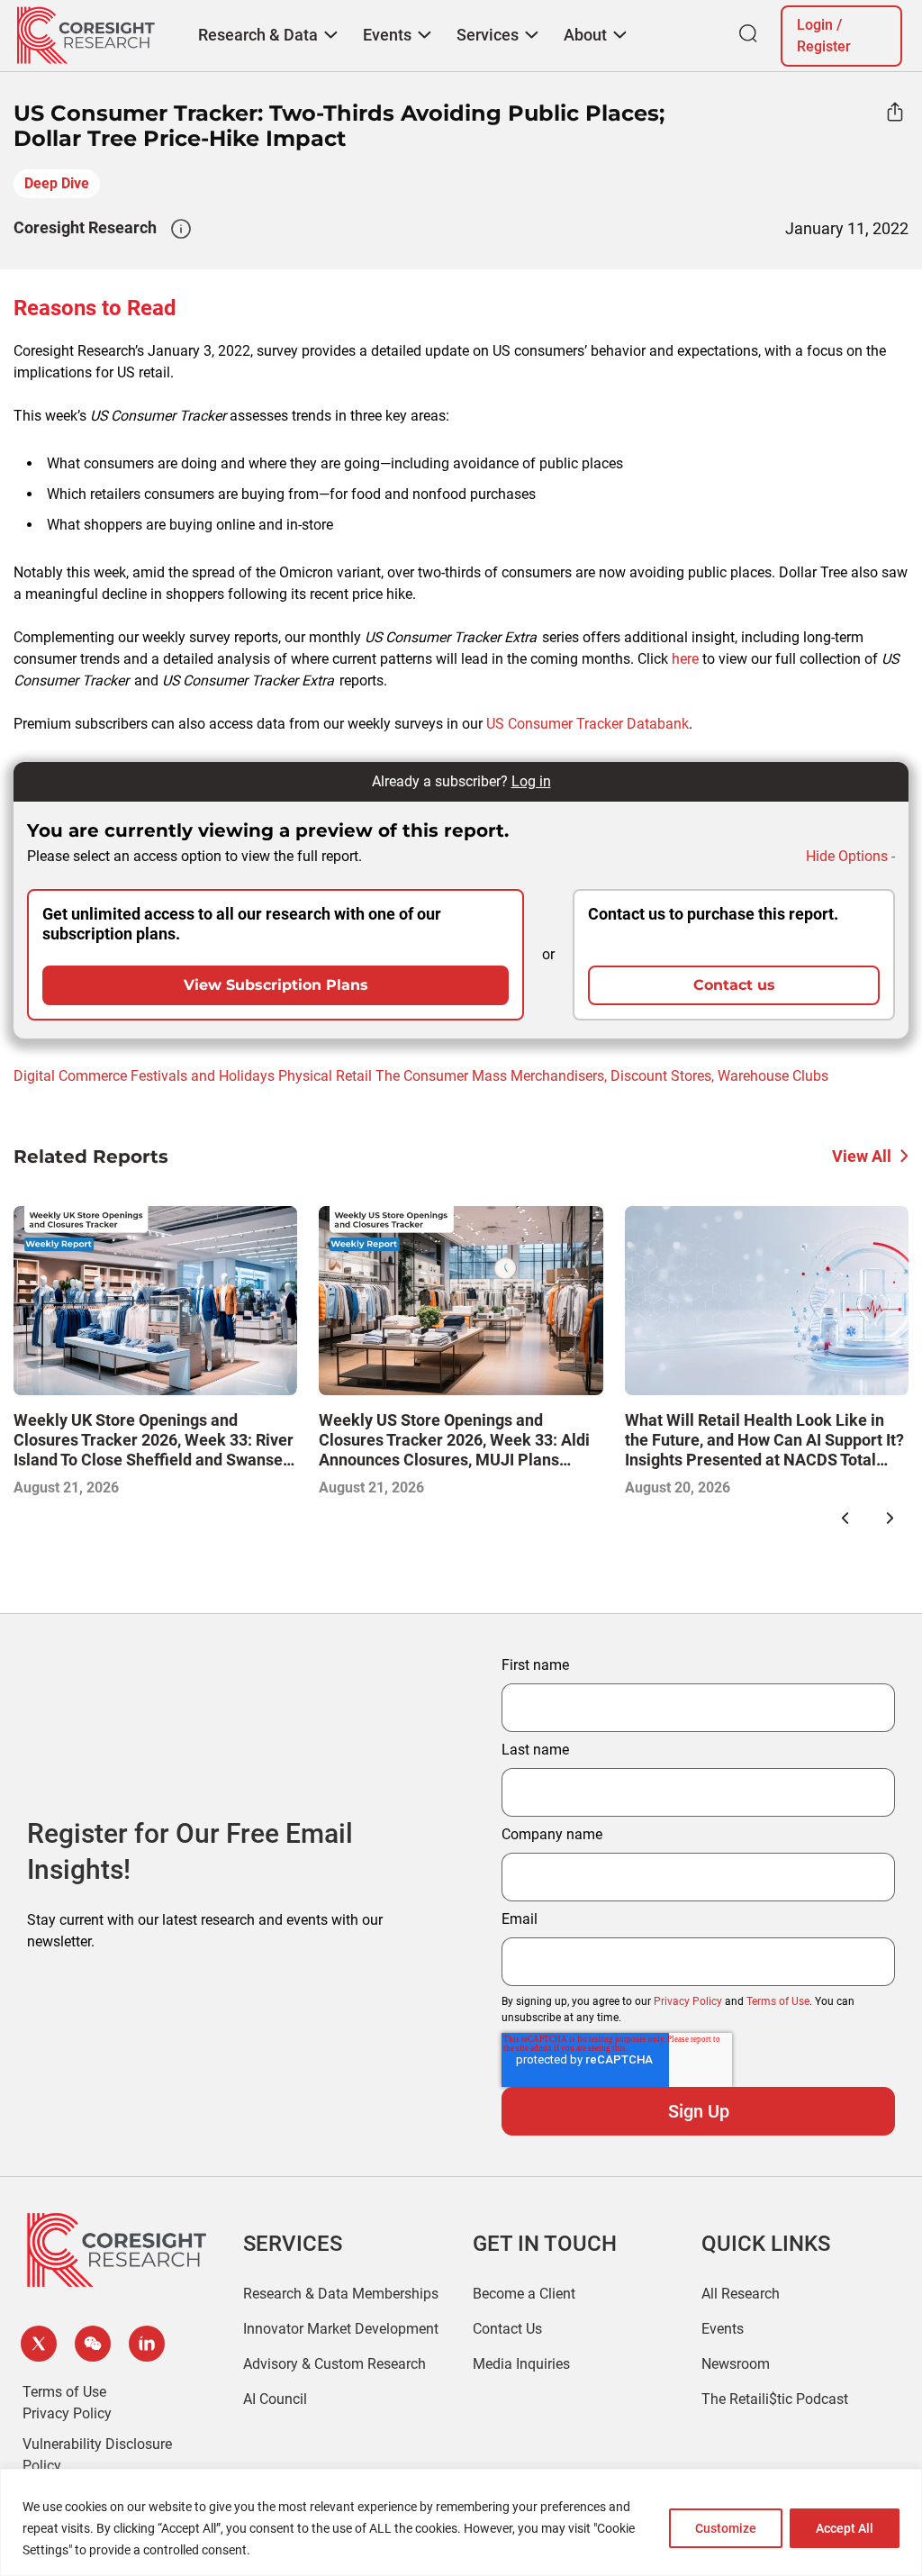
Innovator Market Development (341, 2329)
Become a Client (524, 2294)
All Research (741, 2294)
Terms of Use (778, 2001)
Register (824, 46)
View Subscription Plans (276, 985)
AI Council (275, 2399)
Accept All (845, 2528)
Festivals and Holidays (203, 1076)
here (685, 659)
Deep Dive (57, 183)
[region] (461, 2522)
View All (862, 1156)
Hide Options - (850, 856)
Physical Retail (325, 1076)
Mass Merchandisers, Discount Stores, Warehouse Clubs (650, 1076)
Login (815, 25)
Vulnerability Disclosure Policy (97, 2455)
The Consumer (422, 1076)
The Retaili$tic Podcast (775, 2399)
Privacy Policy (688, 2001)
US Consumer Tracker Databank (588, 724)
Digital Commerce (70, 1076)
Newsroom (736, 2364)
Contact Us (507, 2329)
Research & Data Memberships (341, 2294)
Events (723, 2329)
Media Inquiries (521, 2364)
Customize (726, 2528)
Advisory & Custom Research (334, 2364)
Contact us (734, 985)
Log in (531, 781)
